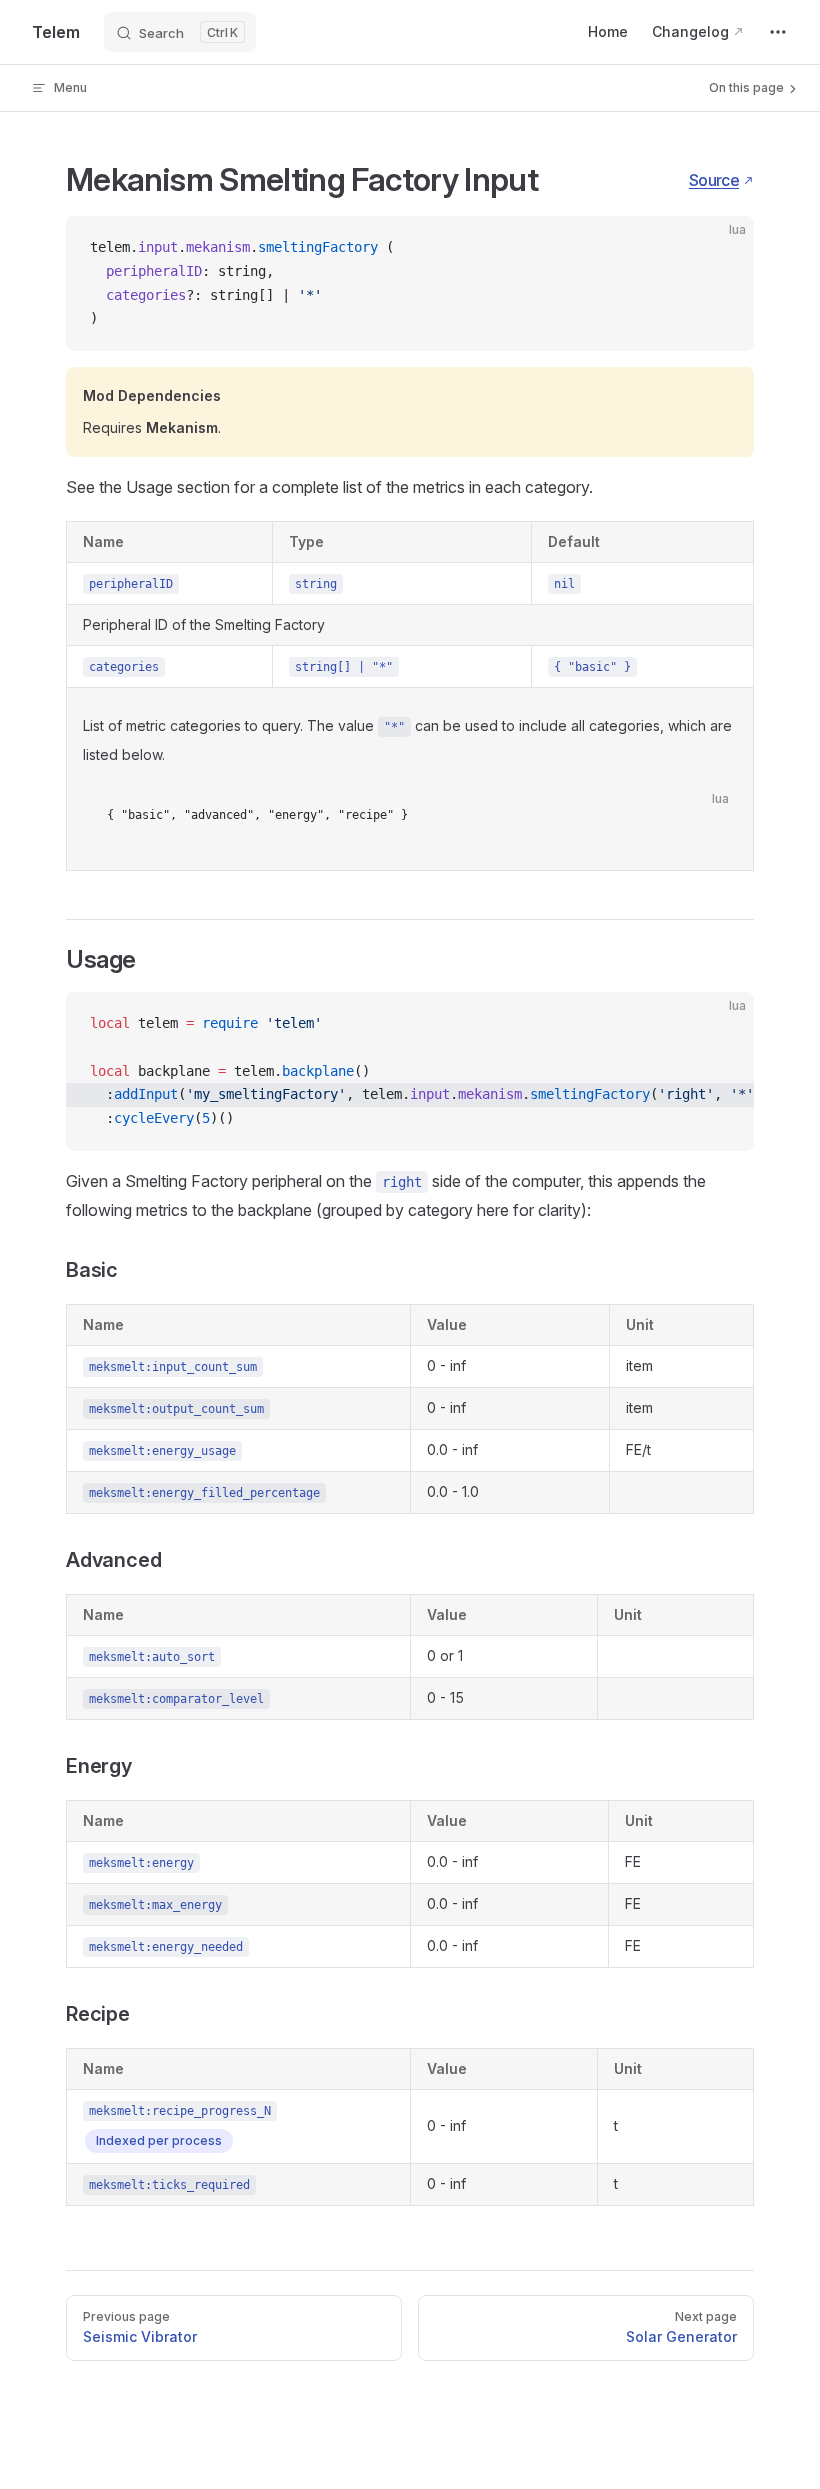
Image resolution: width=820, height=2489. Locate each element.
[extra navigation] (778, 32)
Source (714, 180)
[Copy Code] (722, 248)
